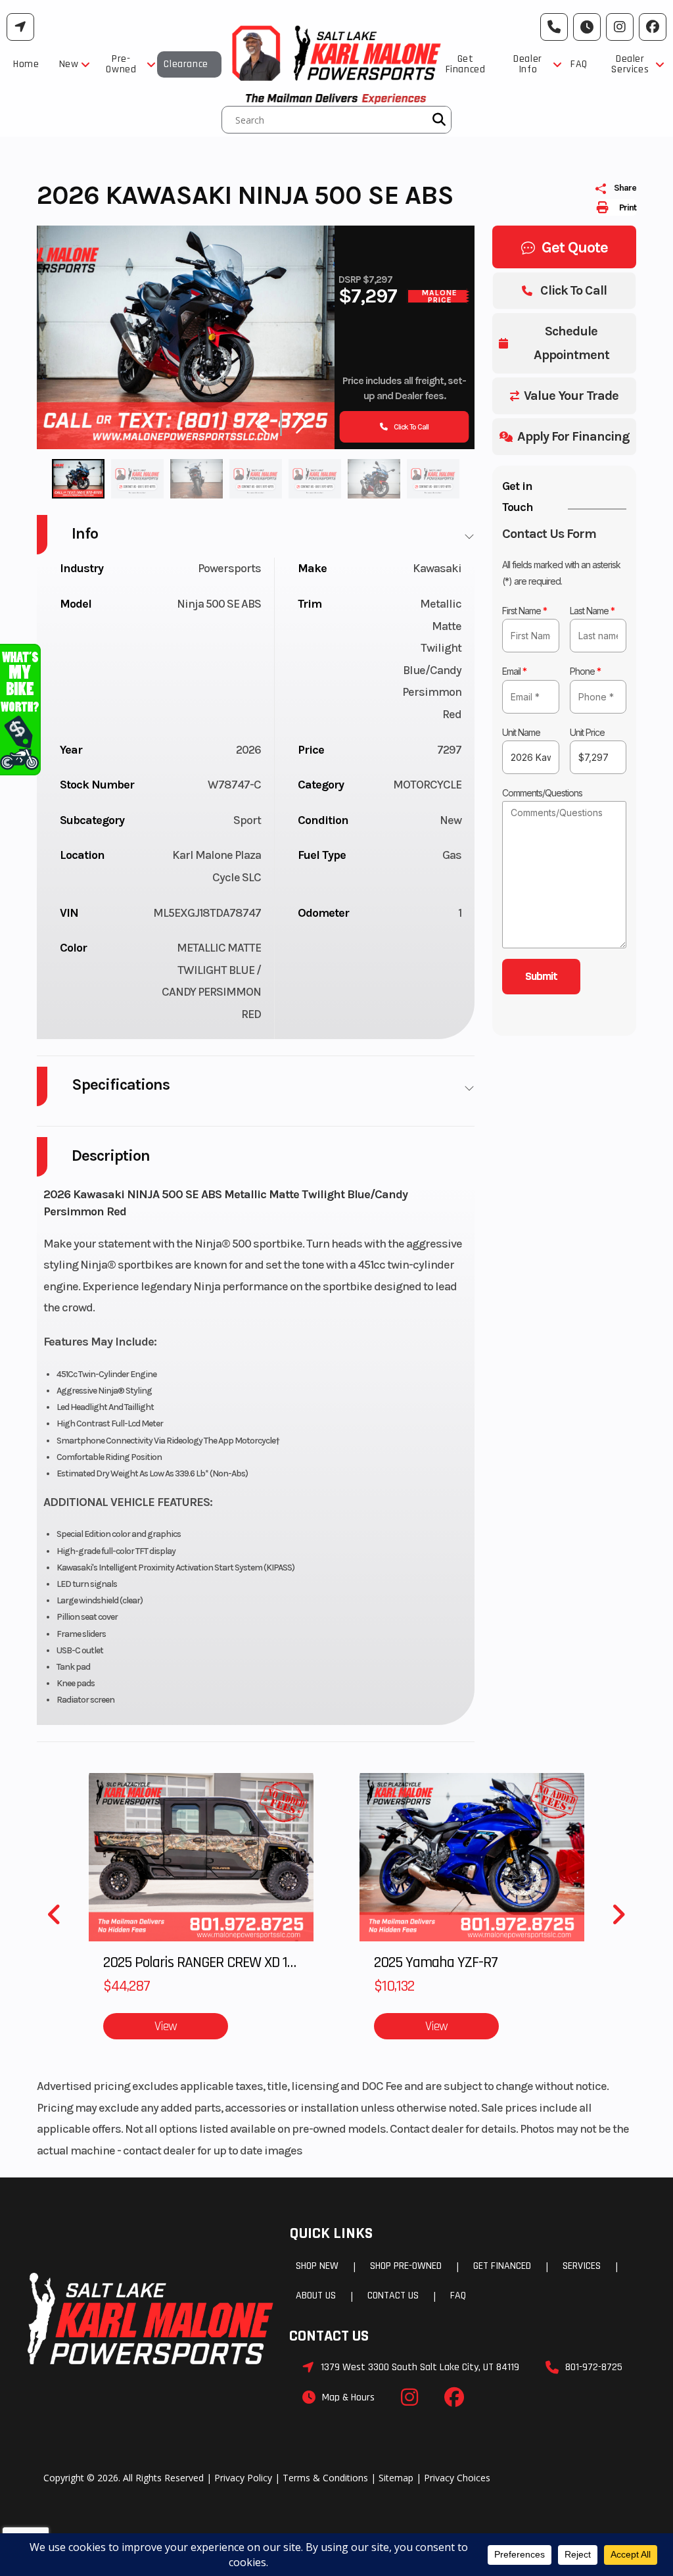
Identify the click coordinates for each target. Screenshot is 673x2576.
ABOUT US (316, 2296)
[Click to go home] (151, 2319)
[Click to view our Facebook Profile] (653, 27)
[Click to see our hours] (587, 27)
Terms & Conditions (325, 2478)
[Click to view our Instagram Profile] (620, 27)
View (166, 2026)
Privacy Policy (243, 2478)
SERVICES (582, 2266)
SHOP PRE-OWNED (406, 2266)
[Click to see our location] (20, 27)
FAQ (458, 2296)
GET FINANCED (502, 2266)
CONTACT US (393, 2296)
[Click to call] (554, 27)
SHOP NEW (317, 2266)
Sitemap (396, 2478)
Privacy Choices (457, 2478)
